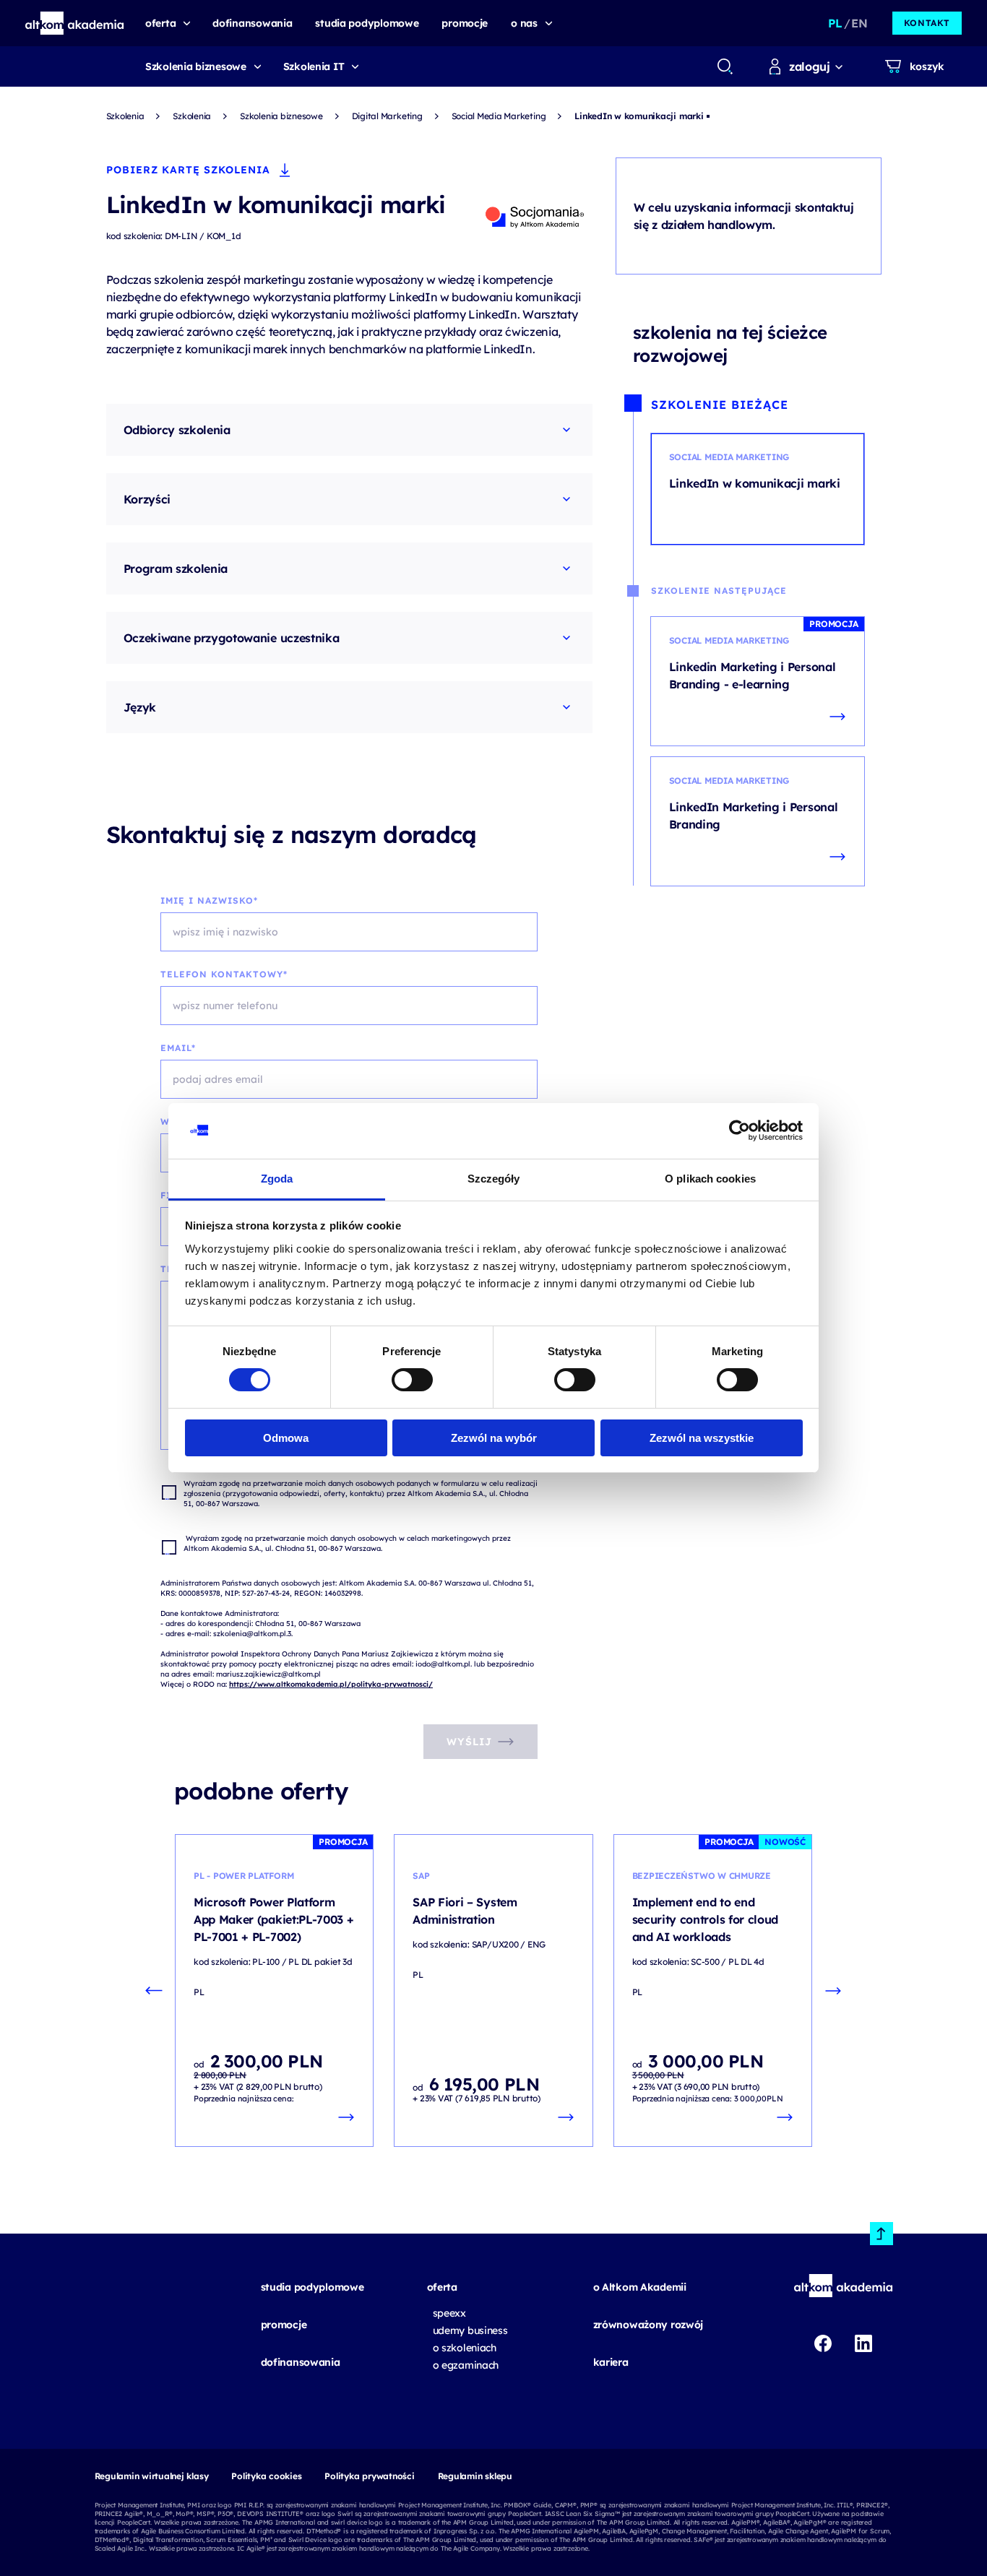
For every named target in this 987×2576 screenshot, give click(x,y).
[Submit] (725, 66)
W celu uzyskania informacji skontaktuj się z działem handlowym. (744, 216)
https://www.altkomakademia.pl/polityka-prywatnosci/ (331, 1684)
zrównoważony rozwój (648, 2325)
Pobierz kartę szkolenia (188, 170)
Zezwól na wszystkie (702, 1438)
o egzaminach (466, 2365)
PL (835, 23)
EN (859, 23)
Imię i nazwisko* (209, 900)
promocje (284, 2325)
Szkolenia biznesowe (196, 66)
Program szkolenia (176, 569)
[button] (75, 23)
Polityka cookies (266, 2476)
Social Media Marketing (499, 116)
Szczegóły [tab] (494, 1179)
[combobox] (724, 66)
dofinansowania (301, 2362)
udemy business (470, 2330)
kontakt (927, 23)
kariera (611, 2362)
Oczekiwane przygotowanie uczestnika (232, 638)
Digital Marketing (387, 116)
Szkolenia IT (314, 66)
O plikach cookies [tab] (710, 1179)
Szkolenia (125, 116)
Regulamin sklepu (475, 2476)
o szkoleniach (465, 2348)
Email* (178, 1048)
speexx (449, 2313)
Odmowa (286, 1438)
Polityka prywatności (369, 2476)
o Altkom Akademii (640, 2287)
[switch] (412, 1380)
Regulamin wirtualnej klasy (152, 2476)
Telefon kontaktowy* (224, 974)
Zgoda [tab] (277, 1179)
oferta (442, 2287)
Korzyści (147, 499)
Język (140, 707)
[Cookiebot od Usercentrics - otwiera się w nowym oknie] (740, 1131)
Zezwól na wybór (494, 1438)
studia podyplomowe (313, 2287)
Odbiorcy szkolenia (177, 430)
